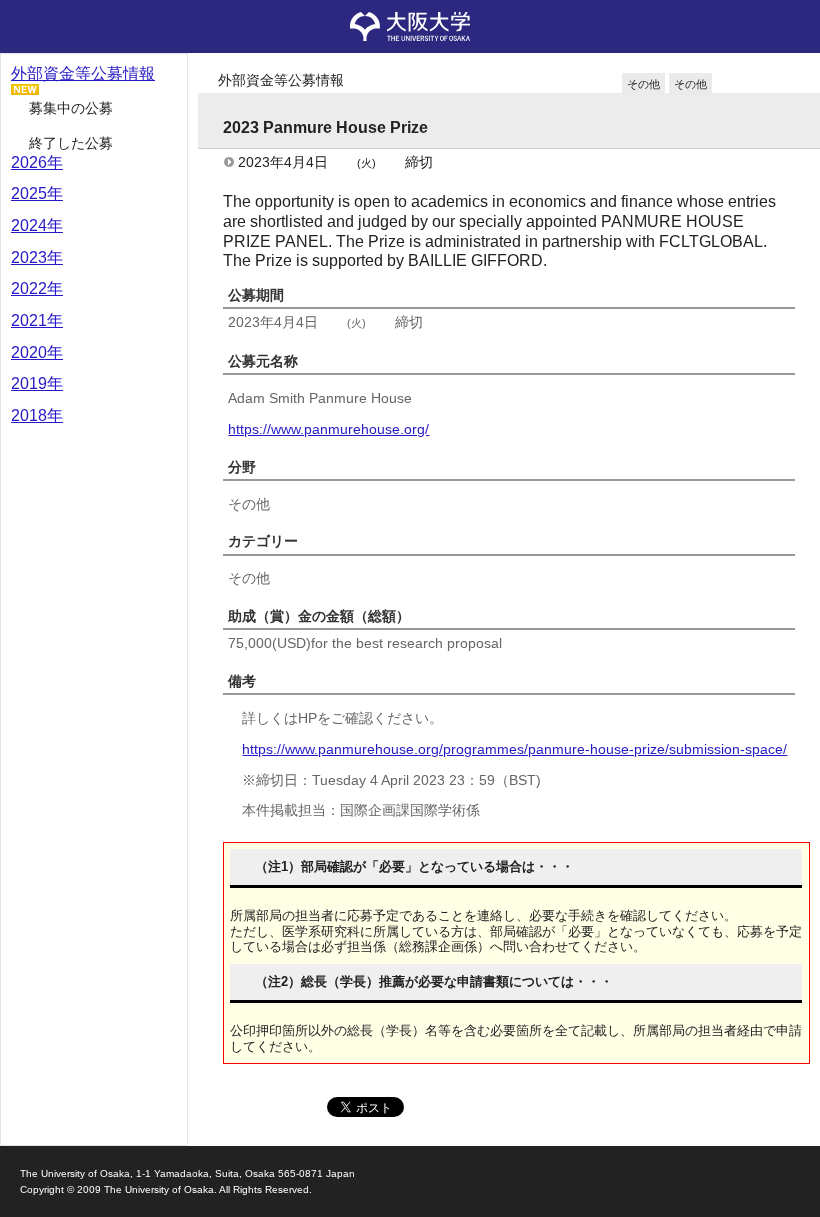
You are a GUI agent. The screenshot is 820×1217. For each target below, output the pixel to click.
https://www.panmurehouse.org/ (328, 429)
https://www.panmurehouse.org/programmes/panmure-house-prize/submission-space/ (514, 749)
